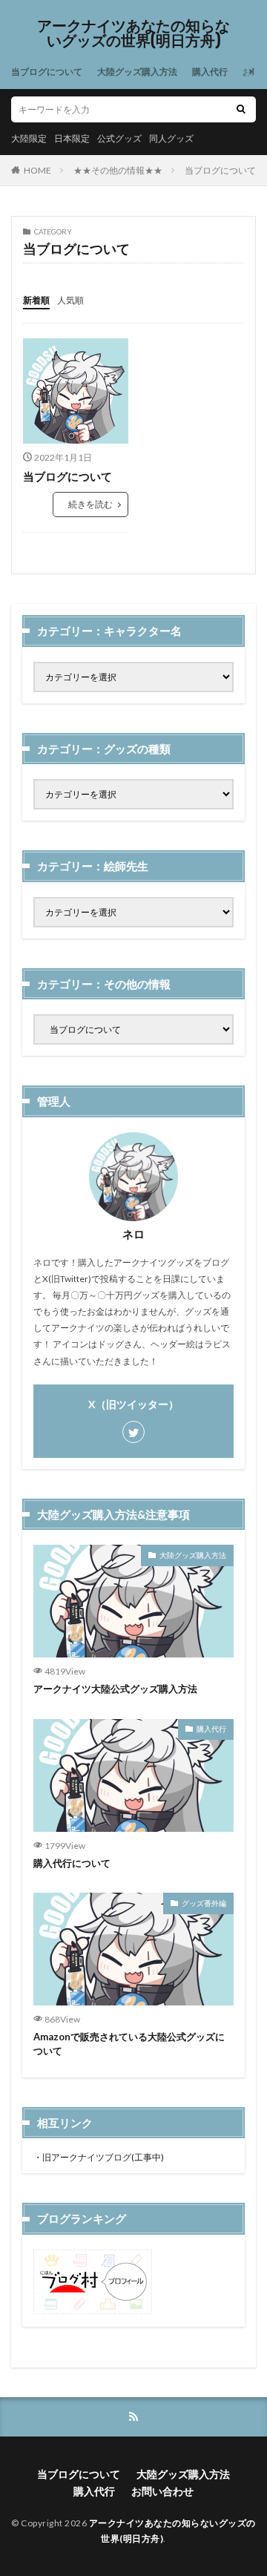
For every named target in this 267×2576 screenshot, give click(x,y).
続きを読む (90, 504)
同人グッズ (171, 138)
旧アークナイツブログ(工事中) (103, 2157)
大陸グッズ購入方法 (137, 72)
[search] (241, 109)
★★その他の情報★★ (118, 170)
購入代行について (72, 1863)
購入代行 (210, 72)
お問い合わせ (162, 2491)
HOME (37, 170)
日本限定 (72, 138)
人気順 (70, 300)
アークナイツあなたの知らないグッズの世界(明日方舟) (133, 33)
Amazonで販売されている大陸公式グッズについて (129, 2044)
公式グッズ (119, 138)
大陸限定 (29, 138)
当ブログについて (47, 72)
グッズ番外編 (204, 1903)
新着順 (36, 300)
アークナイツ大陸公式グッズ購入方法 (115, 1689)
